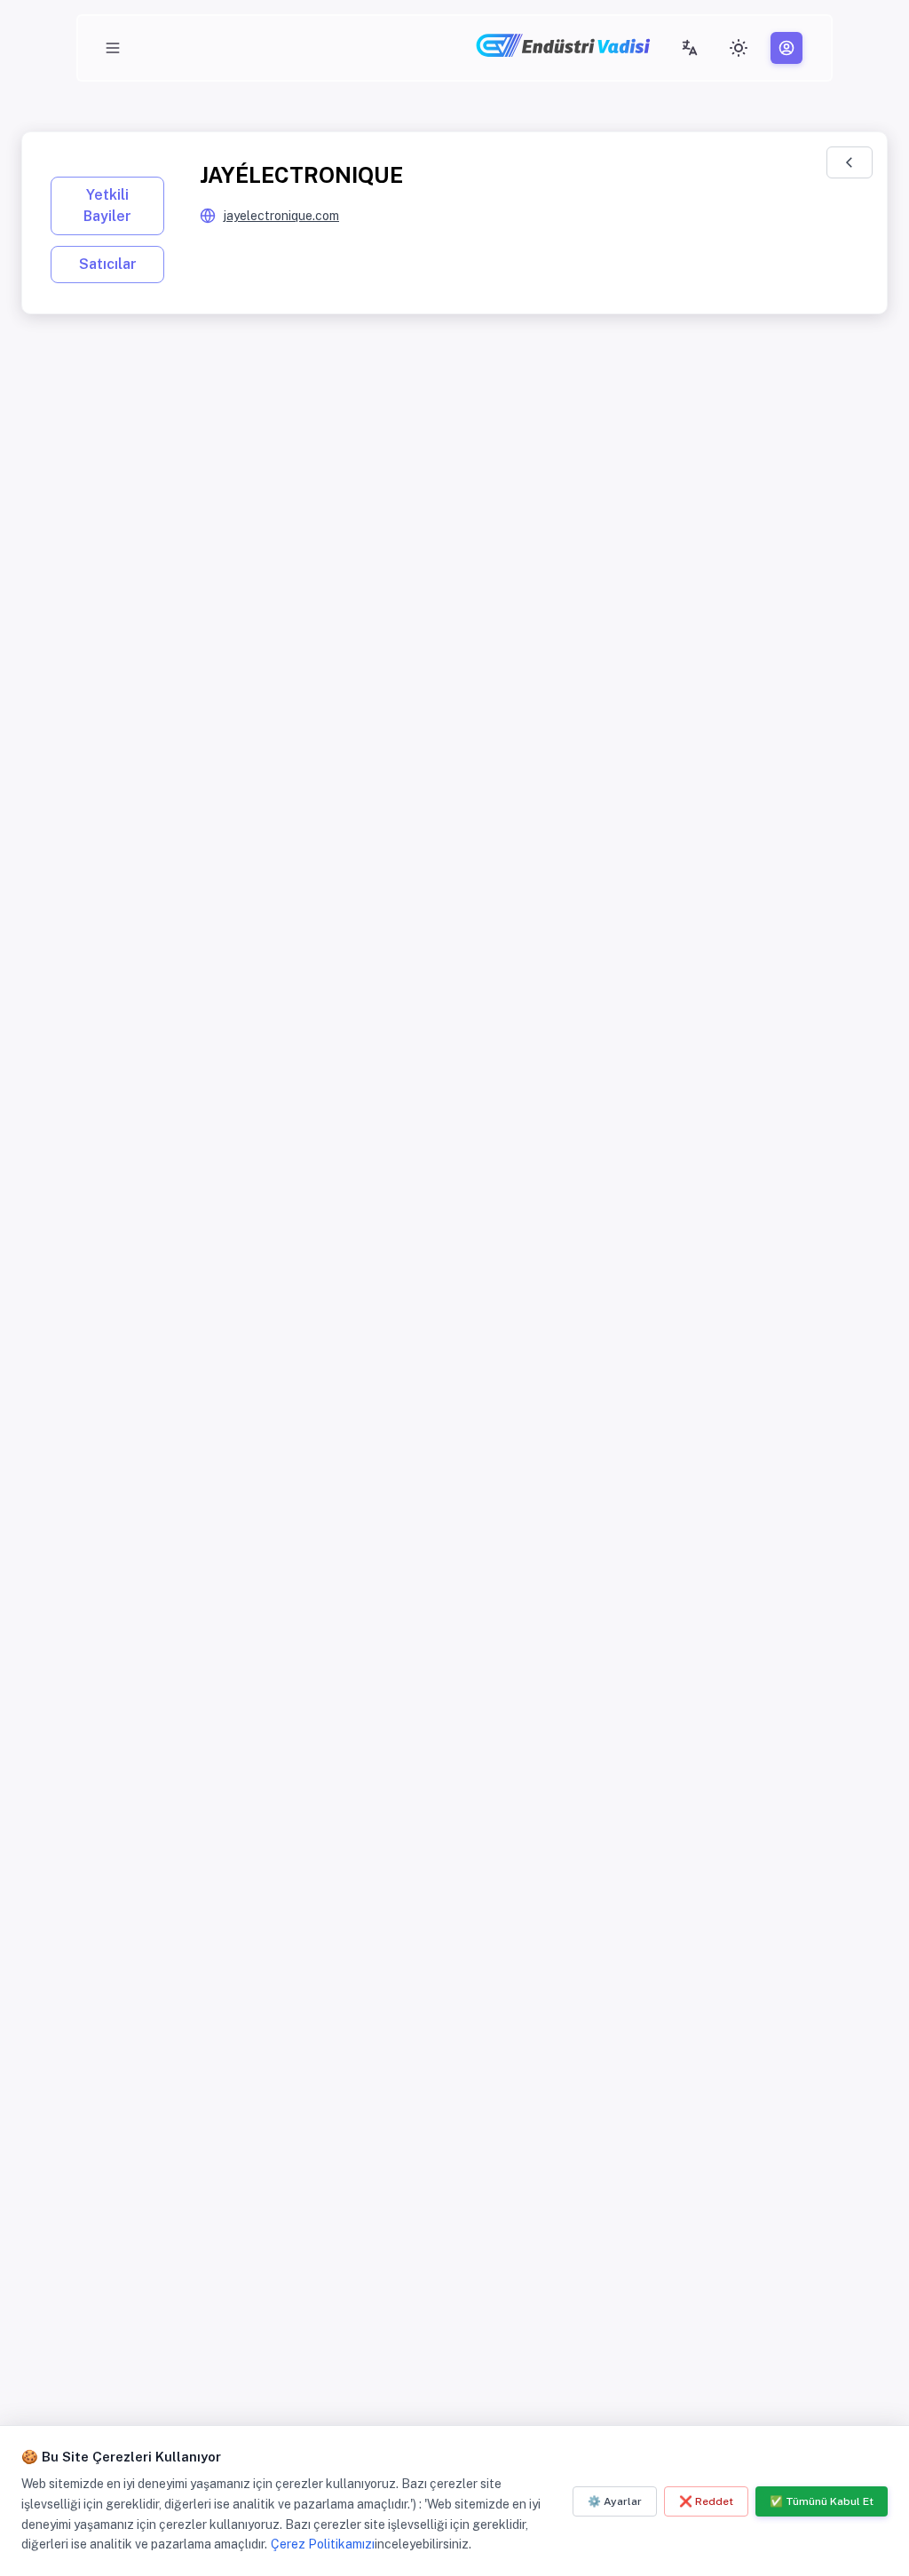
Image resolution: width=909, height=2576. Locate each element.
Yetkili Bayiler (107, 205)
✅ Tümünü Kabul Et (822, 2501)
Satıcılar (108, 264)
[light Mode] (739, 48)
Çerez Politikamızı (323, 2544)
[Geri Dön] (850, 162)
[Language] (690, 48)
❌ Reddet (706, 2501)
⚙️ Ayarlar (615, 2501)
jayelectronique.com (281, 216)
